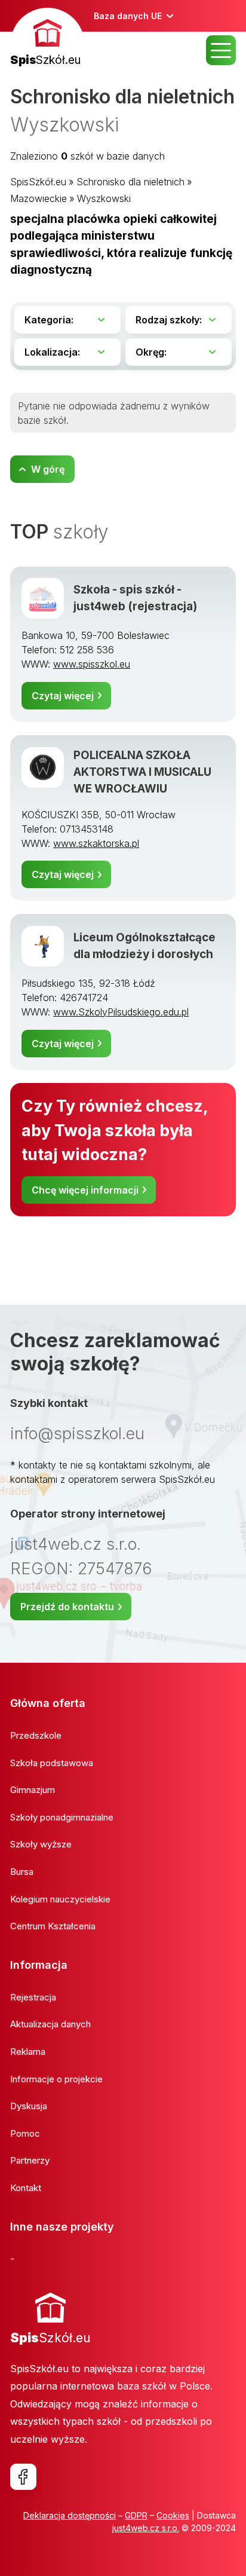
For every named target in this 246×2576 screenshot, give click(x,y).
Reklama (28, 2052)
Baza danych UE (128, 16)
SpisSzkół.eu (38, 182)
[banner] (47, 39)
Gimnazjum (33, 1790)
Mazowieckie (39, 198)
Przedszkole (36, 1735)
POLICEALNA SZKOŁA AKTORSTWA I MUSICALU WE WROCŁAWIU (142, 772)
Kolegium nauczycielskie (60, 1899)
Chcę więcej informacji (85, 1190)
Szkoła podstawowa (52, 1763)
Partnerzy (30, 2160)
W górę (48, 469)
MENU (221, 50)
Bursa (22, 1872)
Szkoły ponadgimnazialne (62, 1817)
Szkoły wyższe (41, 1844)
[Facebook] (23, 2477)
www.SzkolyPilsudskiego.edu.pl (121, 1012)
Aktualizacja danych (50, 2024)
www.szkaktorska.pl (96, 843)
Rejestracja (33, 1997)
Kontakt (26, 2188)
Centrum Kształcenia (53, 1926)
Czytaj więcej (63, 696)
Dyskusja (29, 2106)
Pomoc (25, 2133)
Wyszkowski (104, 198)
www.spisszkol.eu (92, 664)
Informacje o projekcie (56, 2079)
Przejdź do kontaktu (67, 1607)
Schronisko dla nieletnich (130, 182)
